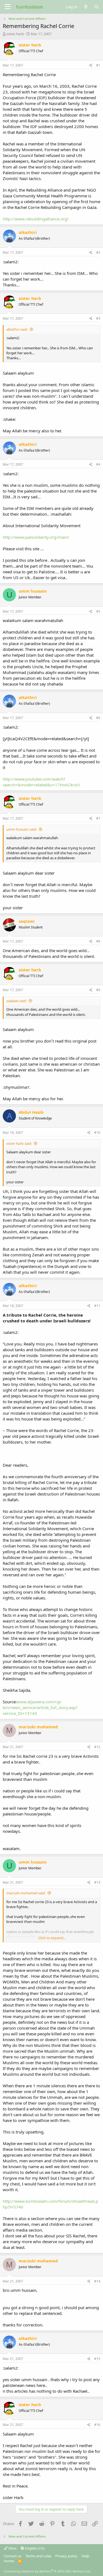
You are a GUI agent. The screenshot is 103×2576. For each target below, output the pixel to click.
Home (9, 2561)
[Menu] (8, 7)
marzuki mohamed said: (26, 1893)
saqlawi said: (16, 1001)
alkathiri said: (17, 329)
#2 (98, 252)
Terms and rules (38, 2556)
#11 (97, 1306)
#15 (97, 2359)
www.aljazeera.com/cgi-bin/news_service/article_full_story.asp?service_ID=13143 (40, 1707)
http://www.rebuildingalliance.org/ (36, 219)
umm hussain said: (22, 829)
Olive (12, 2548)
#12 (97, 1747)
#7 (98, 818)
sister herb (15, 34)
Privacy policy (66, 2556)
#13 (97, 1882)
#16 (97, 2425)
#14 (97, 2281)
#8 (98, 941)
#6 (98, 718)
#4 (98, 464)
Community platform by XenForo (47, 2571)
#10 (97, 1133)
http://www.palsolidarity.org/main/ (36, 537)
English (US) (34, 2548)
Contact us (13, 2556)
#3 (98, 318)
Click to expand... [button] (52, 1938)
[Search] (97, 7)
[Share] (91, 66)
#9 (98, 990)
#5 (98, 611)
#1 (98, 65)
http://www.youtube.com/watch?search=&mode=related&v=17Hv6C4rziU (41, 782)
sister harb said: (19, 1143)
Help (85, 2556)
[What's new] (86, 7)
